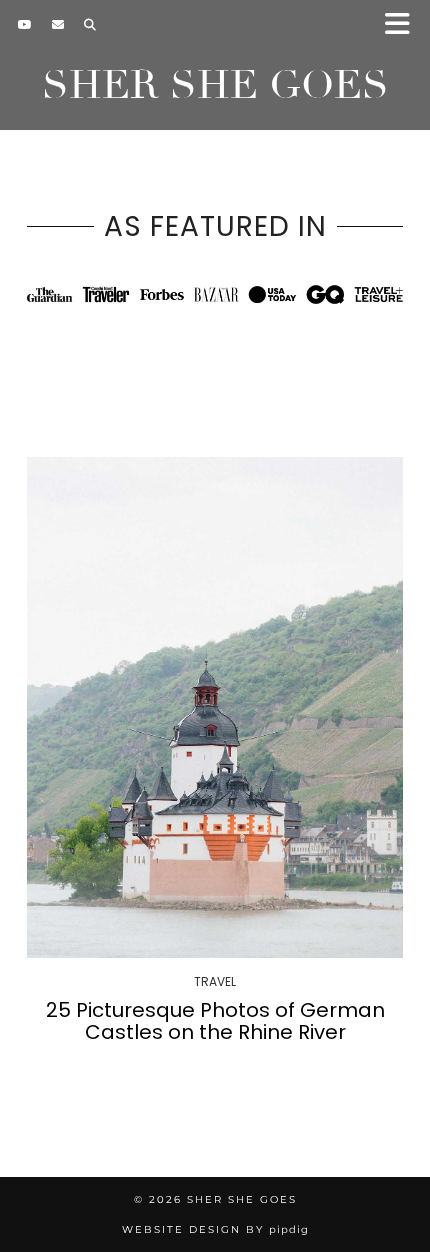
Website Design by (215, 1229)
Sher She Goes (215, 85)
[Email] (58, 25)
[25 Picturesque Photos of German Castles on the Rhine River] (215, 707)
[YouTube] (25, 25)
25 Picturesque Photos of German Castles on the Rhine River (215, 1021)
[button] (403, 25)
